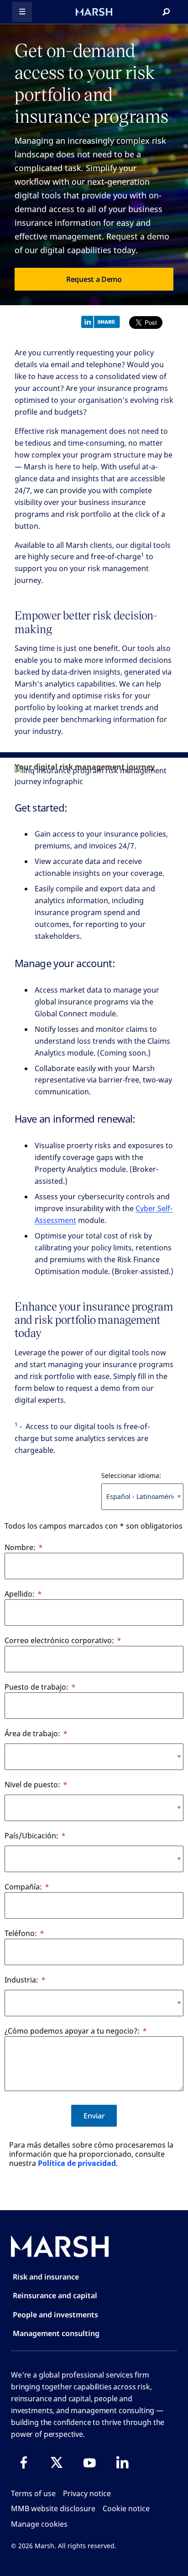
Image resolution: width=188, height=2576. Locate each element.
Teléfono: (21, 1933)
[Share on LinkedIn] (103, 321)
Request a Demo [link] (94, 279)
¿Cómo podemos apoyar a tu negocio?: (72, 2031)
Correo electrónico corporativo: (59, 1640)
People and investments (55, 2315)
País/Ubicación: (31, 1836)
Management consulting (56, 2333)
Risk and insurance (46, 2277)
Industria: (21, 1980)
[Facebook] (24, 2462)
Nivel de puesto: (32, 1785)
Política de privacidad (77, 2163)
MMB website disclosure (53, 2508)
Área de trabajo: (32, 1733)
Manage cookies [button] (39, 2524)
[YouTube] (89, 2462)
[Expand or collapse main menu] (22, 12)
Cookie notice (126, 2508)
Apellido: (20, 1594)
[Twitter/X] (57, 2462)
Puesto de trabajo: (37, 1687)
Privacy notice (87, 2493)
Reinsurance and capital (55, 2295)
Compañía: (23, 1887)
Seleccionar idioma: (131, 1475)
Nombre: (20, 1547)
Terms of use (33, 2493)
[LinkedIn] (122, 2462)
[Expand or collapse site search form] (166, 12)
